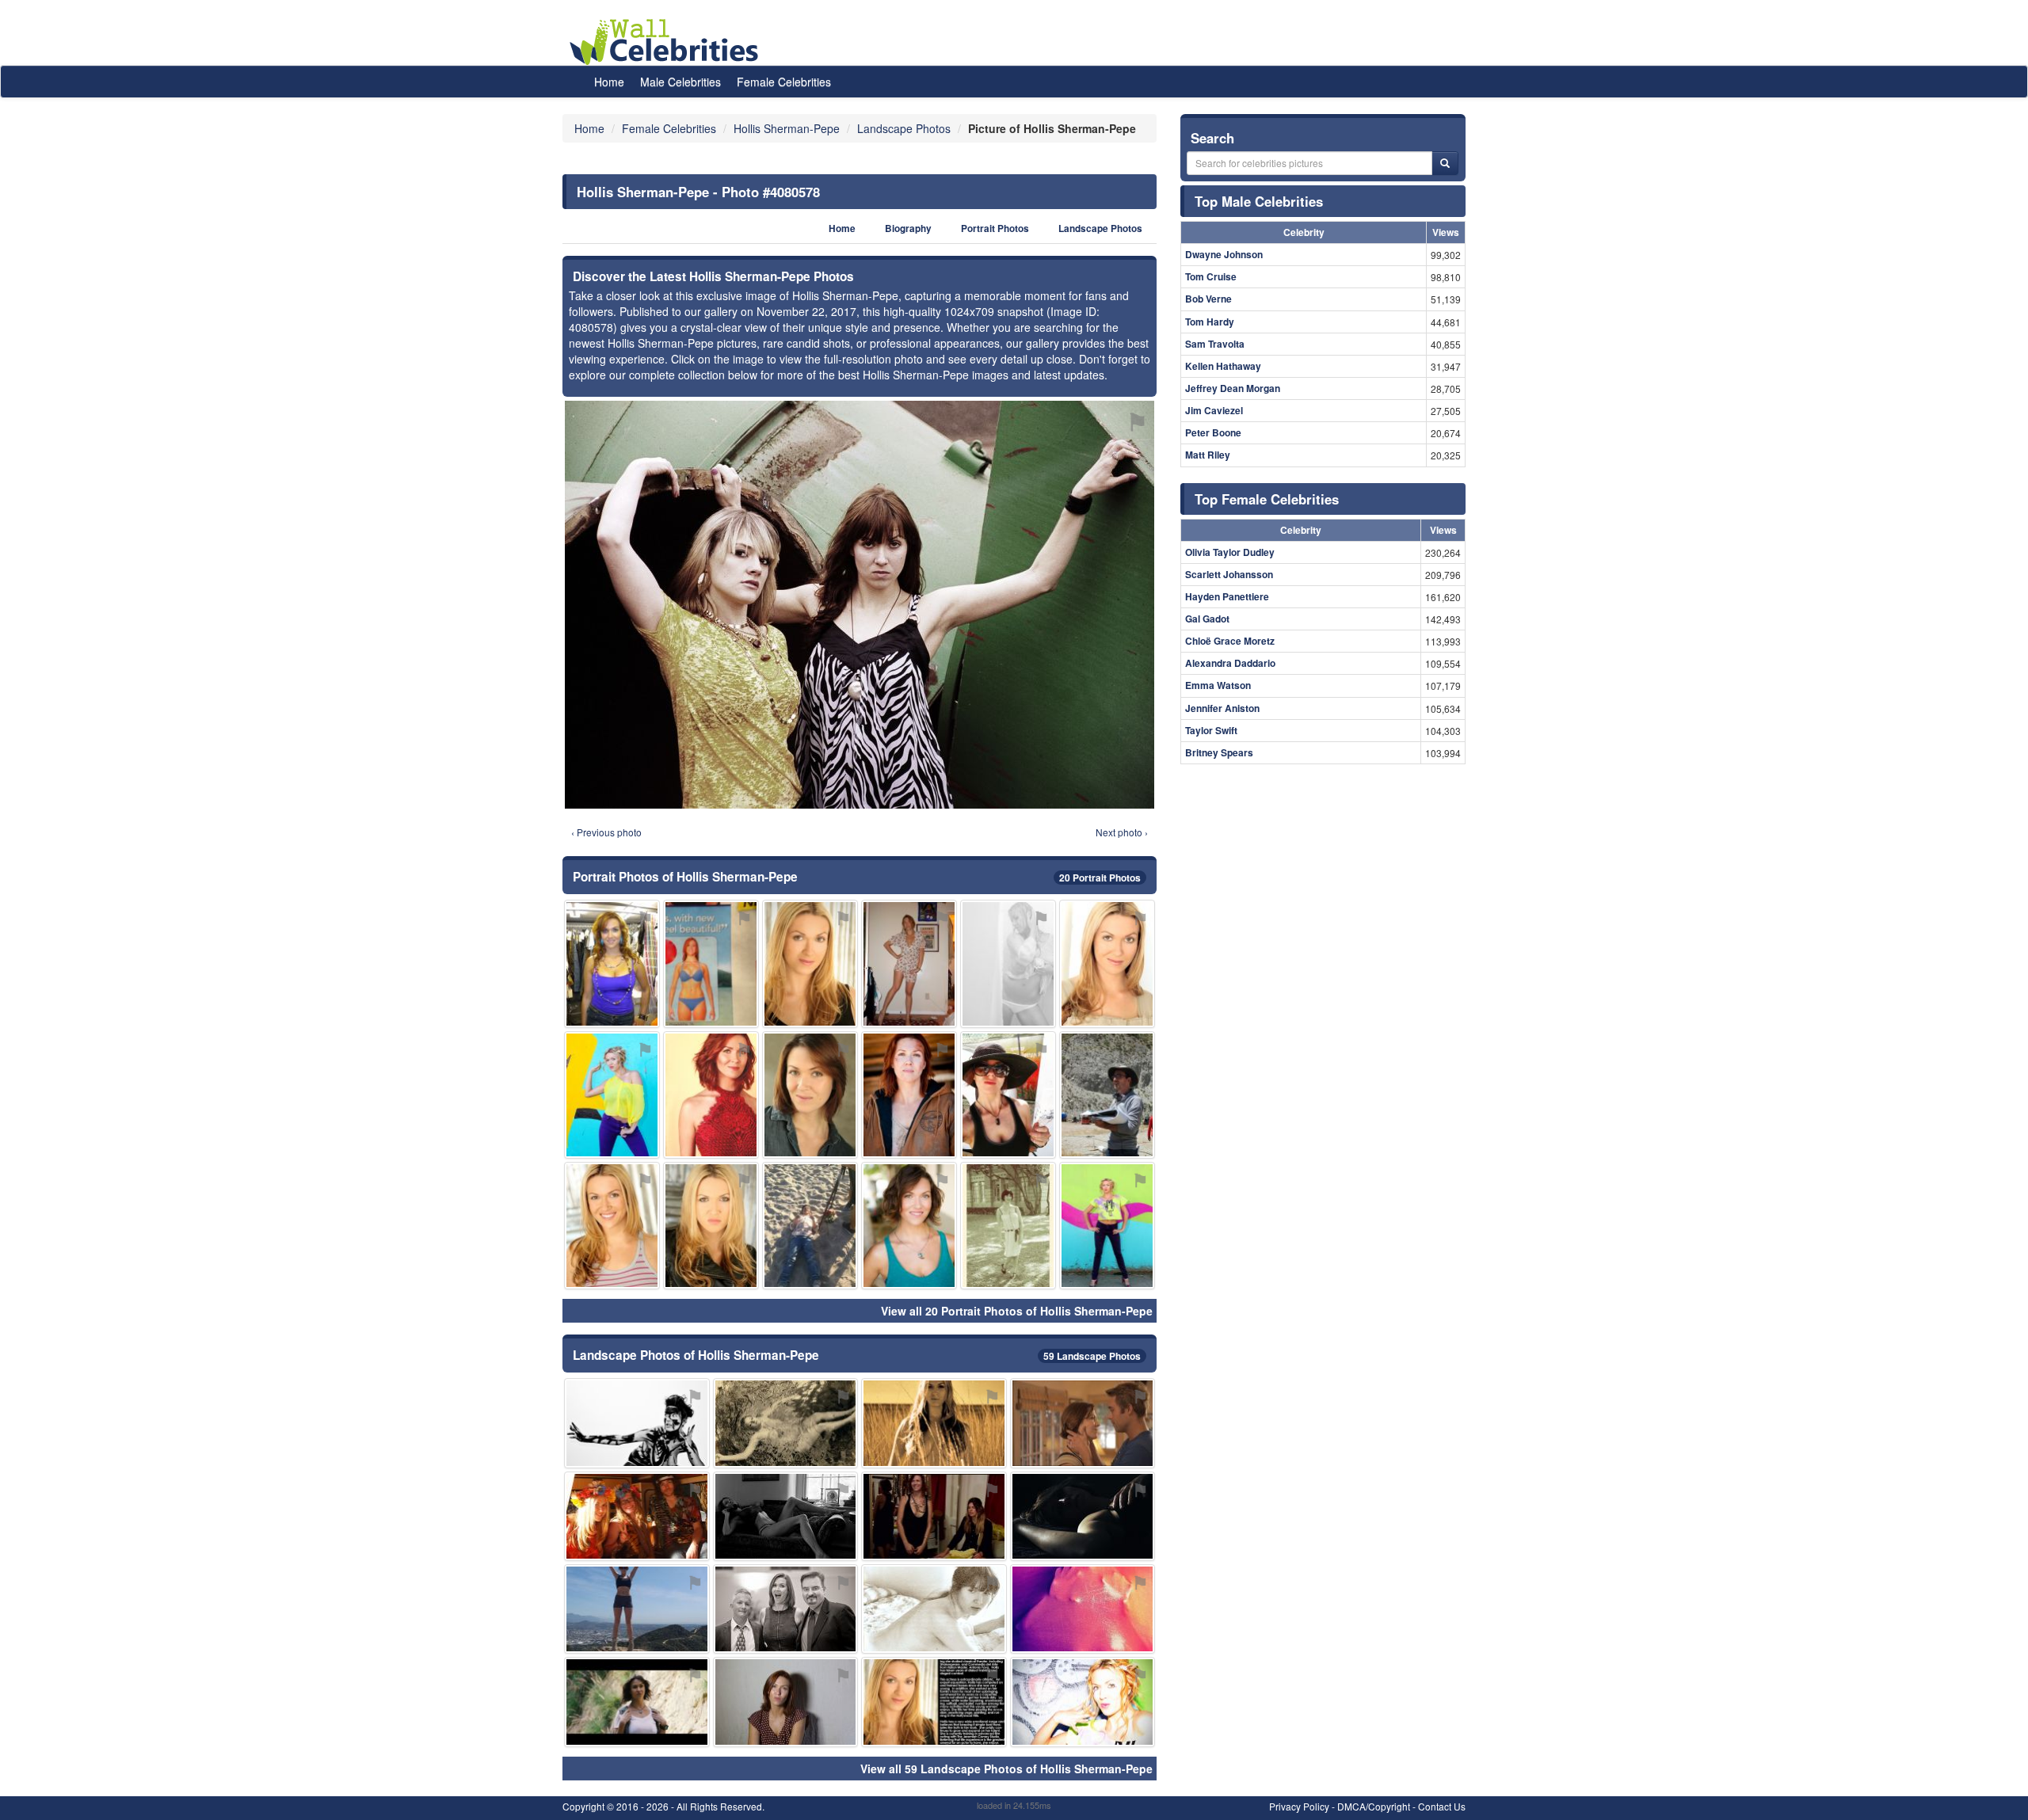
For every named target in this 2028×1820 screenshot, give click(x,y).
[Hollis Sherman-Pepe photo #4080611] (786, 1516)
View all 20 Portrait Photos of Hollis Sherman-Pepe (1017, 1311)
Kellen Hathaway (1223, 366)
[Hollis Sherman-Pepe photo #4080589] (810, 1095)
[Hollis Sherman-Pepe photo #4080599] (1008, 963)
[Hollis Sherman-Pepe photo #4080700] (1107, 963)
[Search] (1445, 163)
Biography (908, 228)
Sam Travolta (1215, 344)
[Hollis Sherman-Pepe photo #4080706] (1083, 1609)
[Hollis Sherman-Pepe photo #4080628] (1083, 1702)
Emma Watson (1218, 685)
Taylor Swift (1211, 730)
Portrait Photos (995, 228)
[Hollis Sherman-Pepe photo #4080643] (1008, 1095)
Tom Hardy (1210, 322)
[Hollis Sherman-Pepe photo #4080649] (612, 1095)
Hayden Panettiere (1227, 596)
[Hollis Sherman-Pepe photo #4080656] (1083, 1423)
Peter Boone (1213, 432)
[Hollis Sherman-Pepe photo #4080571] (711, 1095)
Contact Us (1442, 1806)
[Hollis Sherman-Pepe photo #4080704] (637, 1516)
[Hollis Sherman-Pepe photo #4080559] (637, 1423)
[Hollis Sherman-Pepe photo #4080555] (810, 963)
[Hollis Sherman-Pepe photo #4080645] (934, 1609)
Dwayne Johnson (1224, 254)
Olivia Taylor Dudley (1230, 552)
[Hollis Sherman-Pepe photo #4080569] (786, 1423)
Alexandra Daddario (1230, 663)
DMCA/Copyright (1374, 1806)
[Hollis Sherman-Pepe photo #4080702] (711, 1226)
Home (609, 82)
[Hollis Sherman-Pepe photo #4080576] (934, 1423)
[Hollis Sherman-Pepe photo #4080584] (1083, 1516)
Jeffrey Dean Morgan (1233, 388)
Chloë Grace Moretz (1230, 641)
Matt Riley (1208, 455)
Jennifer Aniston (1222, 708)
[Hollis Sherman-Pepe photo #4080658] (637, 1609)
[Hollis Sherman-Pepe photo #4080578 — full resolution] (860, 605)
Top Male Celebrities (1259, 201)
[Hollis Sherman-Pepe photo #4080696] (612, 1226)
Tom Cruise (1211, 276)
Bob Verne (1208, 299)
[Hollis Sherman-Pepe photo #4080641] (1008, 1226)
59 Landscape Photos (1092, 1356)
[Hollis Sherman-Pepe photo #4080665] (934, 1516)
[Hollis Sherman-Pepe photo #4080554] (612, 963)
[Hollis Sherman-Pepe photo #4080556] (637, 1702)
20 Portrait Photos (1100, 878)
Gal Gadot (1207, 619)
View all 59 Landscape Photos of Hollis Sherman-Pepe (1006, 1769)
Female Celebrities (784, 82)
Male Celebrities (680, 82)
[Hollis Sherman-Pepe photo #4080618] (909, 1226)
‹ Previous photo (606, 832)
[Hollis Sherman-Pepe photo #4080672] (1107, 1226)
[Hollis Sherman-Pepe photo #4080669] (1107, 1095)
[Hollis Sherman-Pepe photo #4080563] (909, 963)
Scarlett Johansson (1229, 574)
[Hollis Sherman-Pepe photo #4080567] (786, 1609)
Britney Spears (1219, 752)
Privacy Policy (1299, 1806)
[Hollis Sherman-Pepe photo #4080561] (711, 963)
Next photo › (1122, 832)
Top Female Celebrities (1267, 499)
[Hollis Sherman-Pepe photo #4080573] (934, 1702)
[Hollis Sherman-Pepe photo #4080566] (786, 1702)
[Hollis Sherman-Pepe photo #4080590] (909, 1095)
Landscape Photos (1100, 228)
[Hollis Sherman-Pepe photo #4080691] (810, 1226)
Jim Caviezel (1214, 410)
